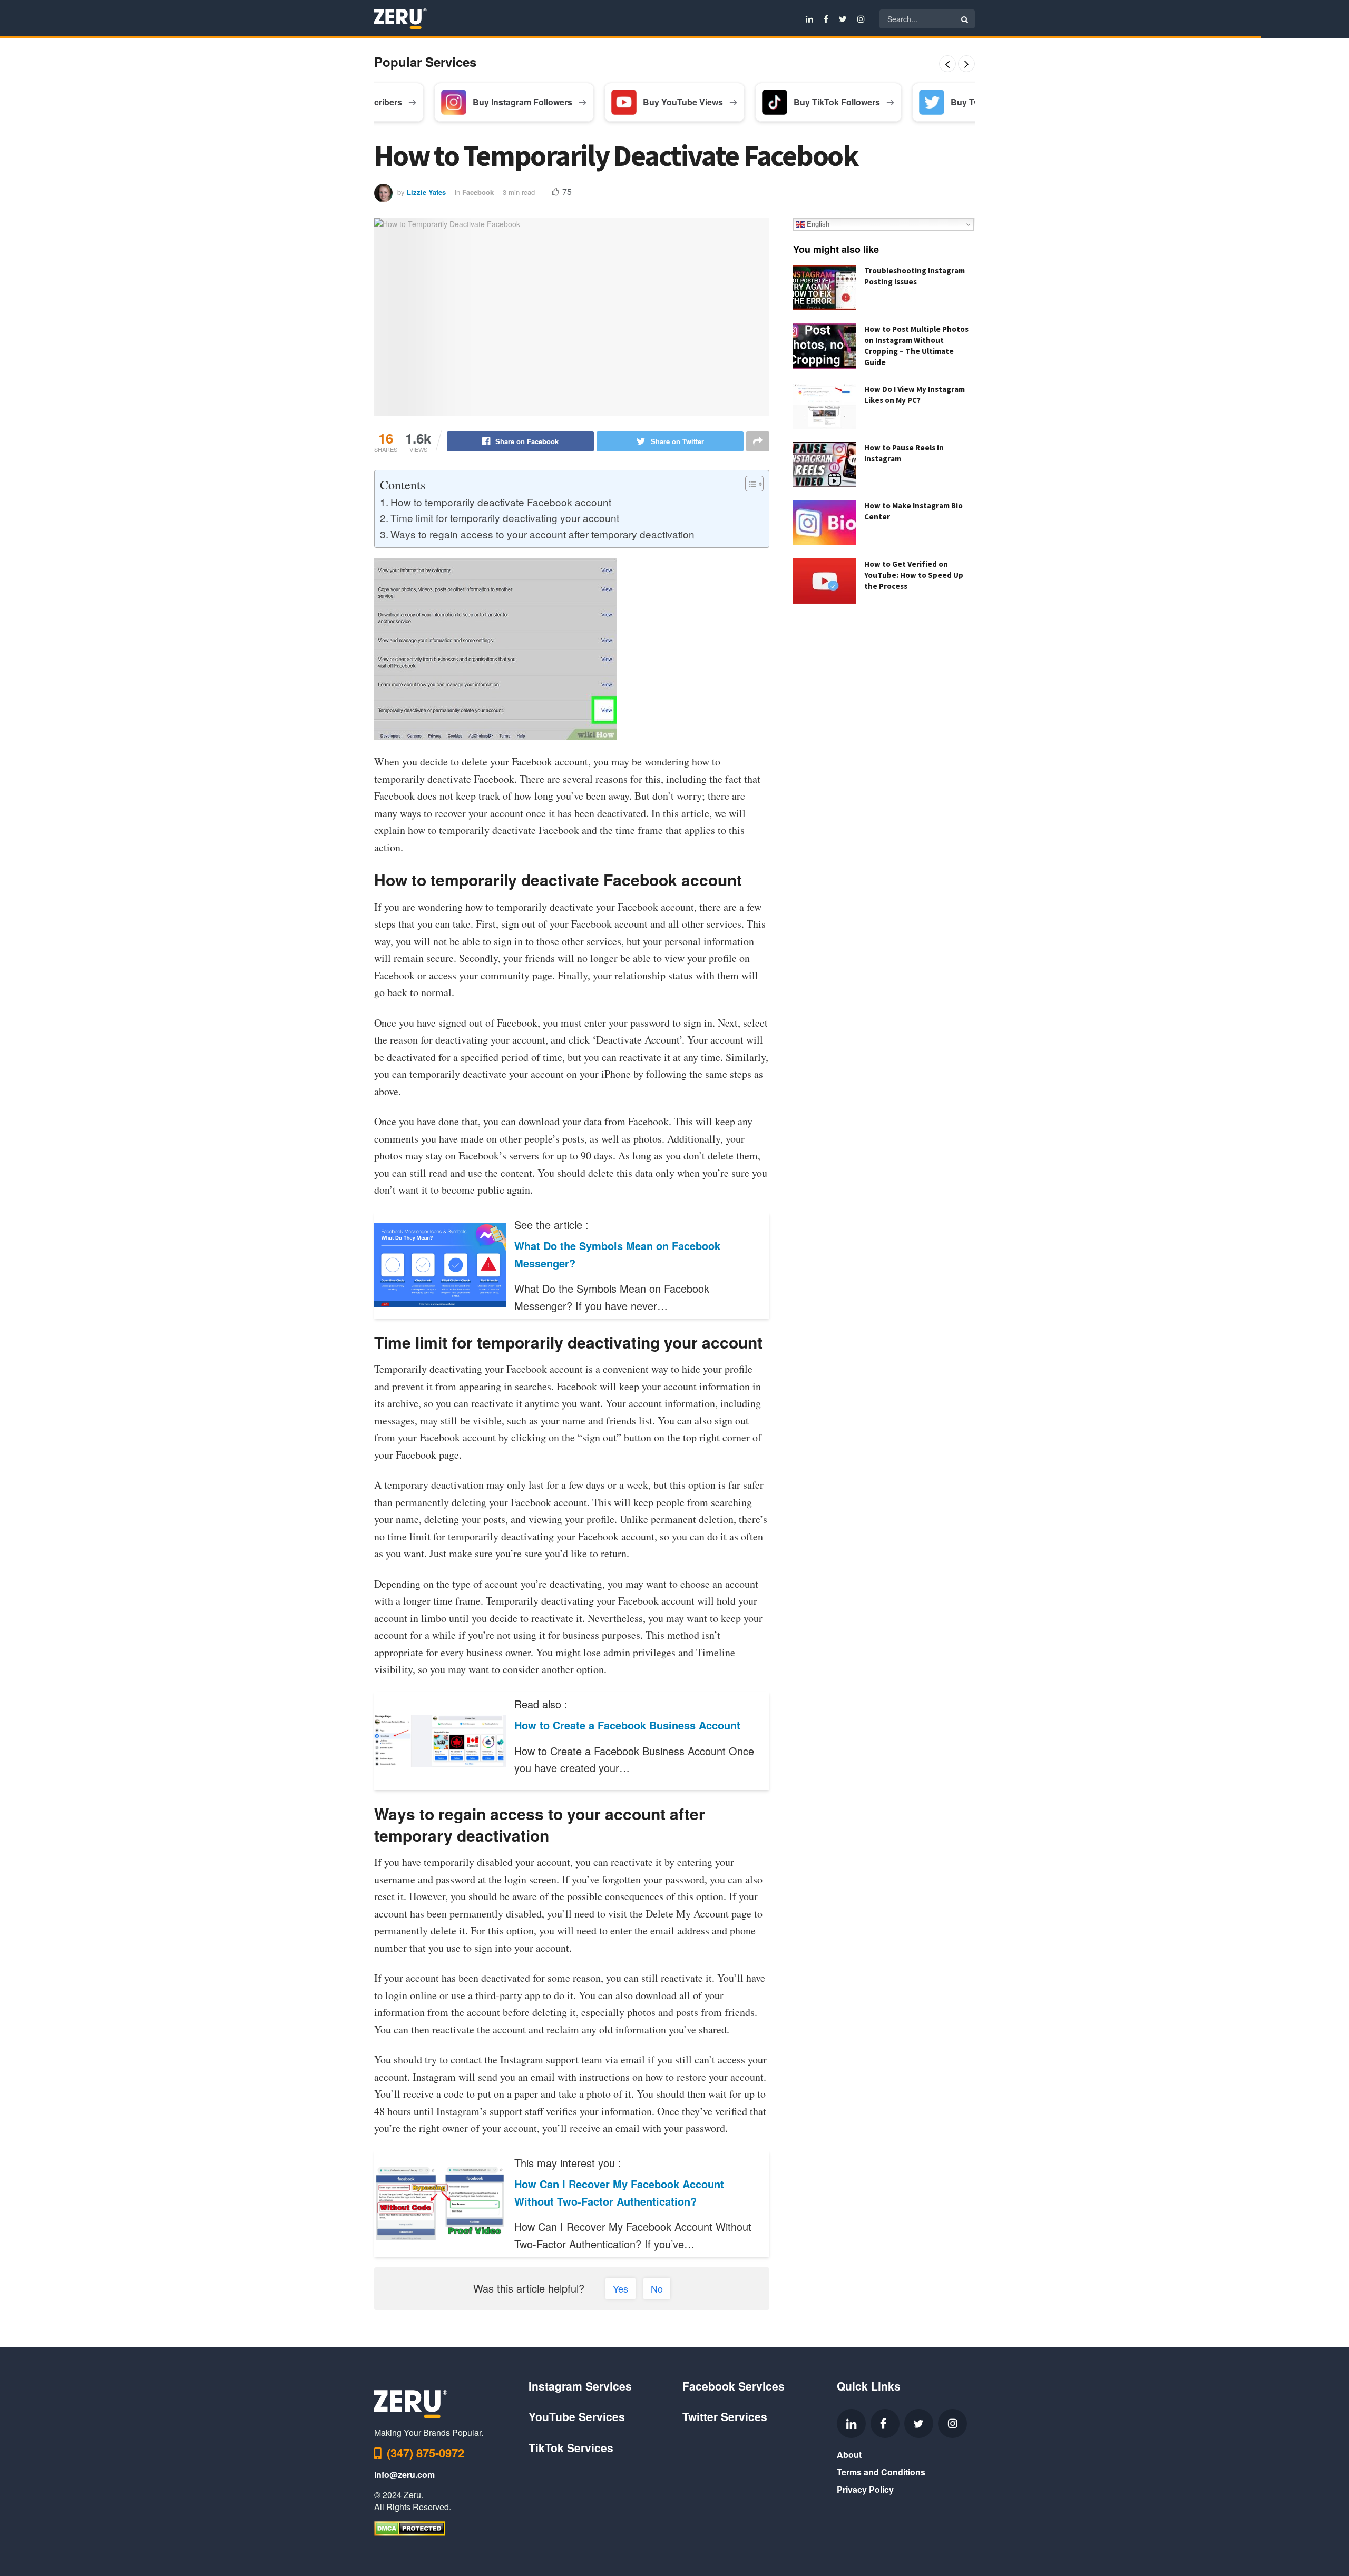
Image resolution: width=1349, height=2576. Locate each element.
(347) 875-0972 (426, 2453)
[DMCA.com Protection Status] (410, 2527)
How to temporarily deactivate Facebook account (501, 502)
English (817, 224)
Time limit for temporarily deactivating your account (505, 518)
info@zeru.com (404, 2475)
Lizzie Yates (426, 192)
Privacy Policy (865, 2489)
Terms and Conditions (881, 2472)
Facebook (478, 192)
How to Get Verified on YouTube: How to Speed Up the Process (914, 575)
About (849, 2455)
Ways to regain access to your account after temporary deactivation (542, 534)
